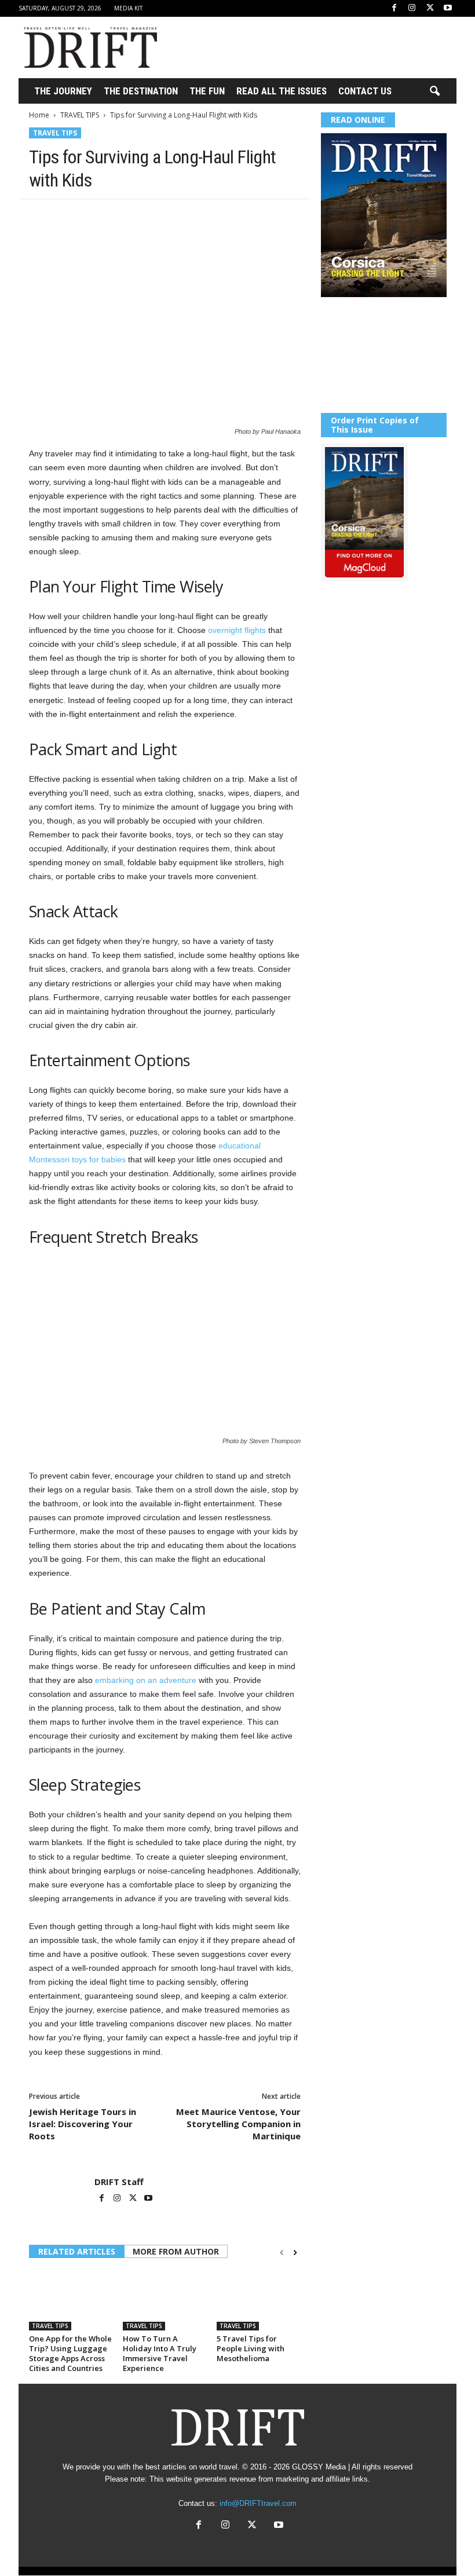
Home (39, 115)
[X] (430, 8)
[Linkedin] (147, 217)
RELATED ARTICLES (77, 2251)
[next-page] (295, 2253)
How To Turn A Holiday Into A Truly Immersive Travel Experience (160, 2353)
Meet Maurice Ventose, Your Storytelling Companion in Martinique (238, 2124)
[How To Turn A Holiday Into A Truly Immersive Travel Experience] (165, 2299)
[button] (434, 92)
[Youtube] (448, 8)
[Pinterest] (94, 217)
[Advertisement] (309, 47)
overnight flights (237, 630)
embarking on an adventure (146, 1680)
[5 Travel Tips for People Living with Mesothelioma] (259, 2299)
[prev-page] (282, 2253)
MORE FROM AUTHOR (176, 2251)
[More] (201, 217)
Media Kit (128, 8)
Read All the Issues (282, 91)
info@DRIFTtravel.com (258, 2503)
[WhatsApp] (120, 217)
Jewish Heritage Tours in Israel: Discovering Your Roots (83, 2124)
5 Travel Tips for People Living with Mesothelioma (251, 2348)
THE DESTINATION (141, 91)
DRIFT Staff (119, 2182)
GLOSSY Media (319, 2467)
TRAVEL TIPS (80, 115)
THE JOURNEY (63, 91)
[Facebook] (394, 8)
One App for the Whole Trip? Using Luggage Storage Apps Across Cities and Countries (70, 2353)
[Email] (174, 217)
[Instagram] (412, 8)
